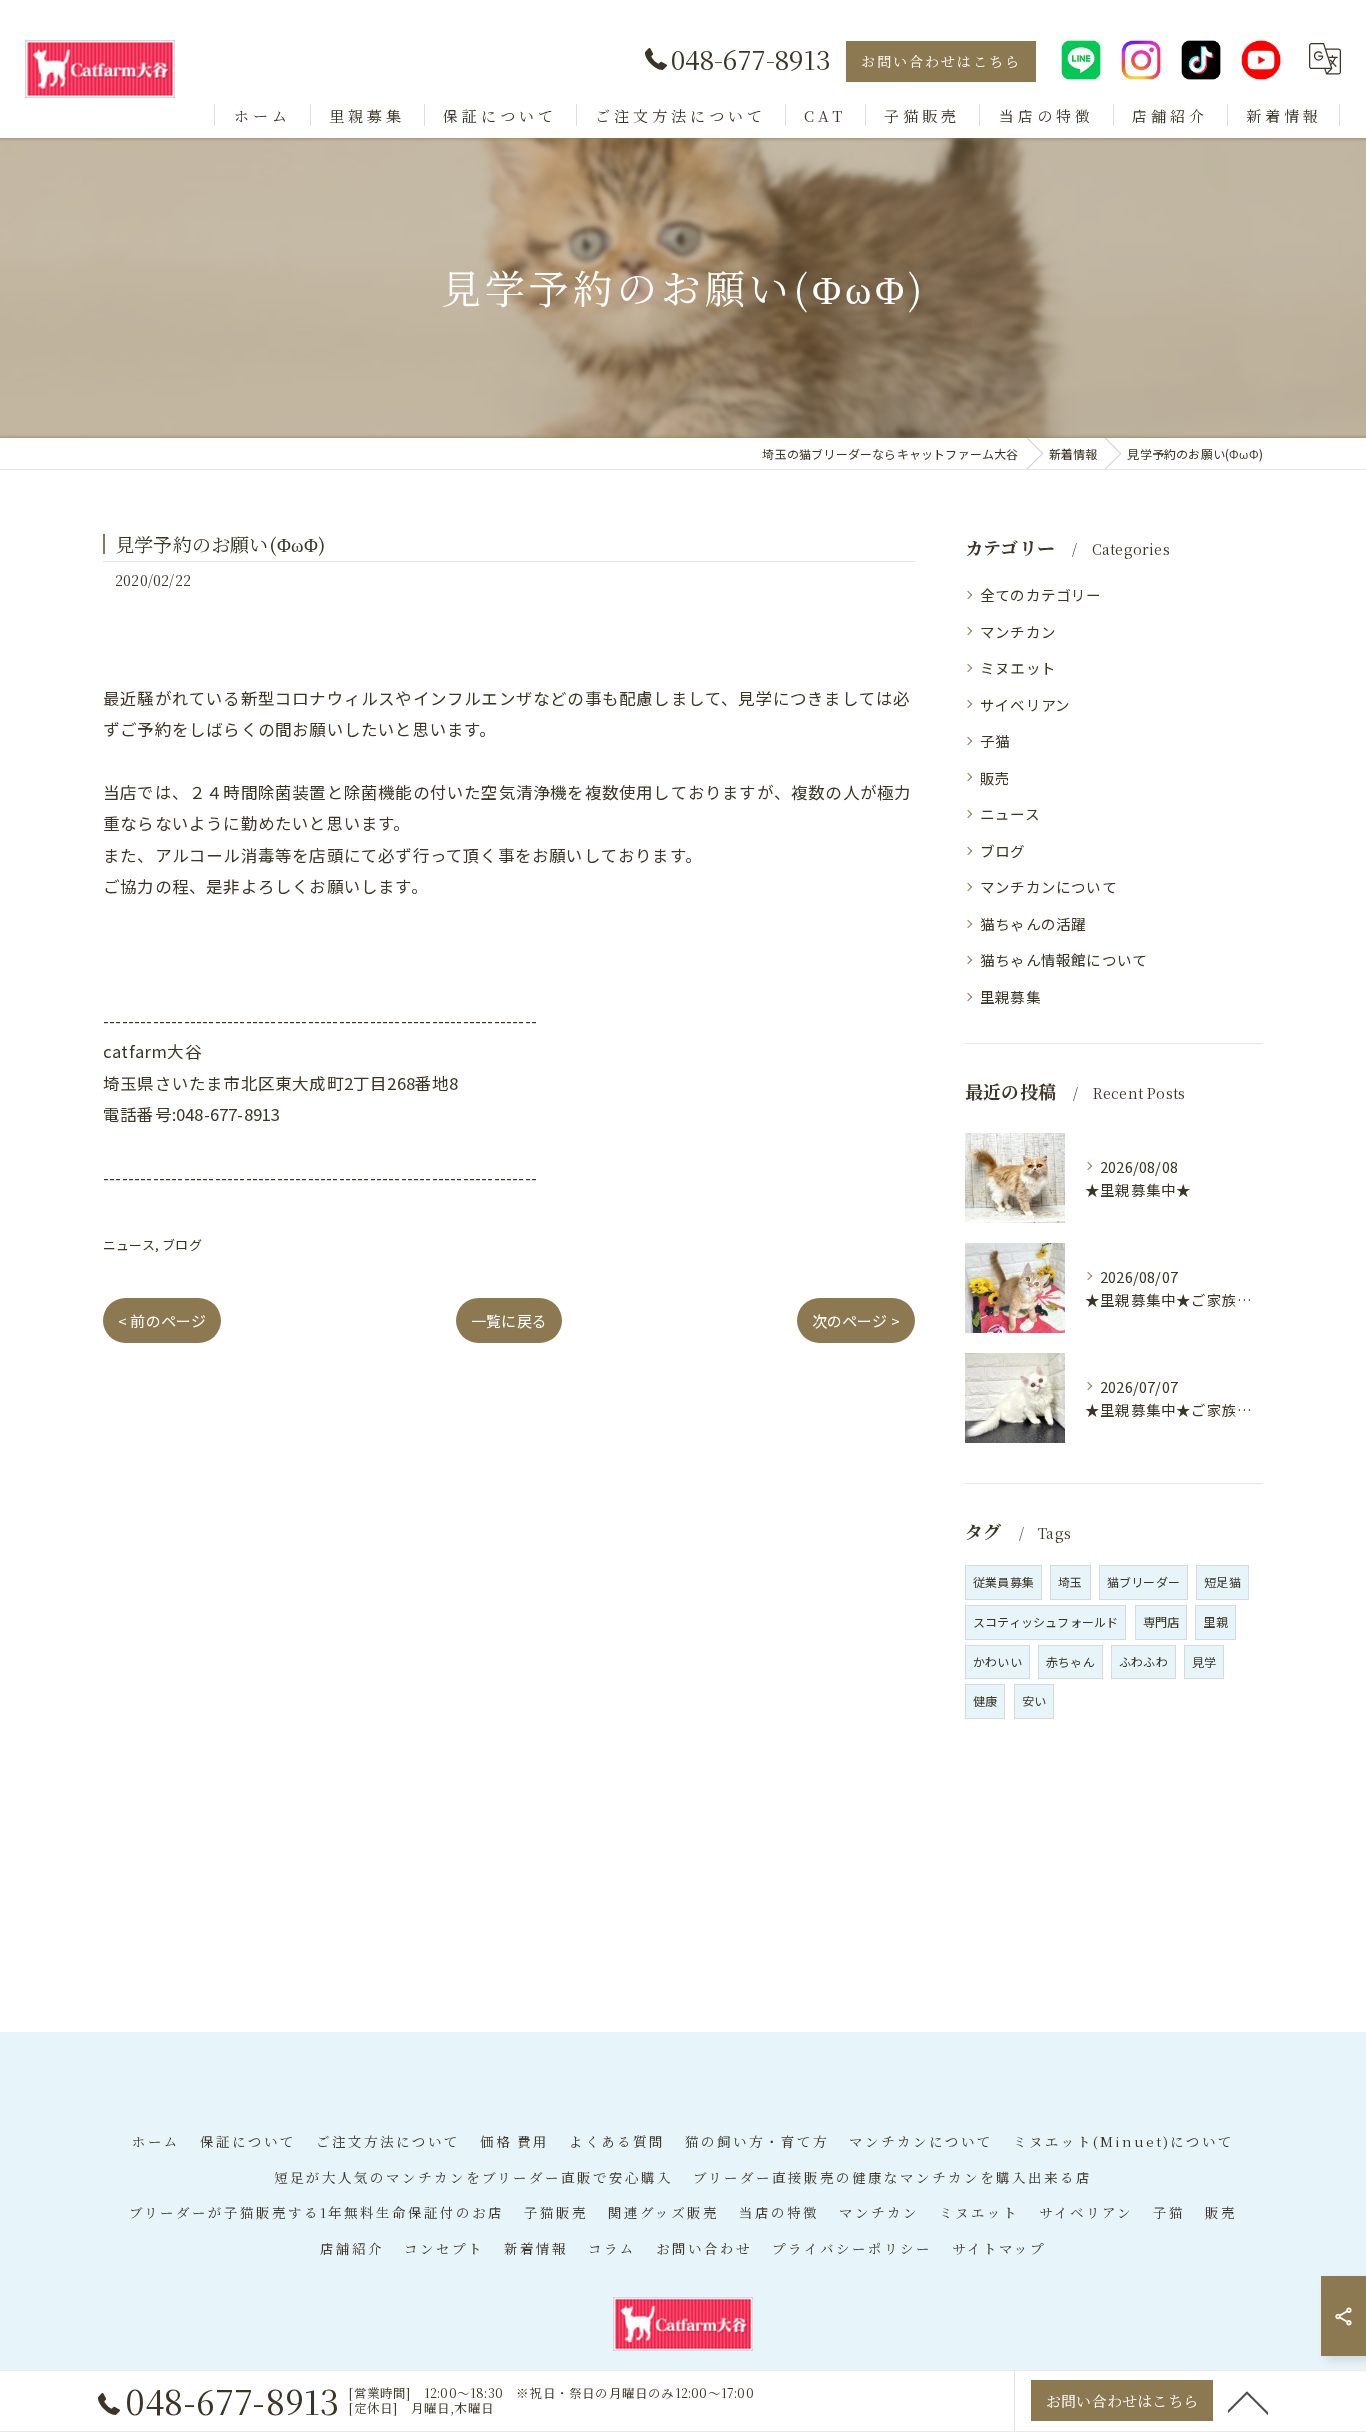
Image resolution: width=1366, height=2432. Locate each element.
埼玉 (1070, 1581)
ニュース (129, 1244)
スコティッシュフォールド (1045, 1621)
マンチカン (1018, 631)
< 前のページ (162, 1320)
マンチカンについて (1048, 886)
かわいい (997, 1661)
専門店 (1161, 1621)
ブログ (182, 1244)
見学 (1204, 1661)
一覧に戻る (509, 1320)
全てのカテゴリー (1041, 594)
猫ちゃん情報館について (1063, 959)
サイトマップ (999, 2248)
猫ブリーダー (1143, 1581)
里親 (1215, 1621)
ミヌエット (1018, 667)
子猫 (995, 740)
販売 (995, 777)
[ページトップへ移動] (1248, 2401)
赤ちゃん (1070, 1661)
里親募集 (1010, 996)
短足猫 (1222, 1581)
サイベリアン (1025, 704)
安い (1034, 1700)
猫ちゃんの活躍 (1033, 923)
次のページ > (856, 1320)
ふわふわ (1143, 1661)
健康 (985, 1700)
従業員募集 (1003, 1581)
